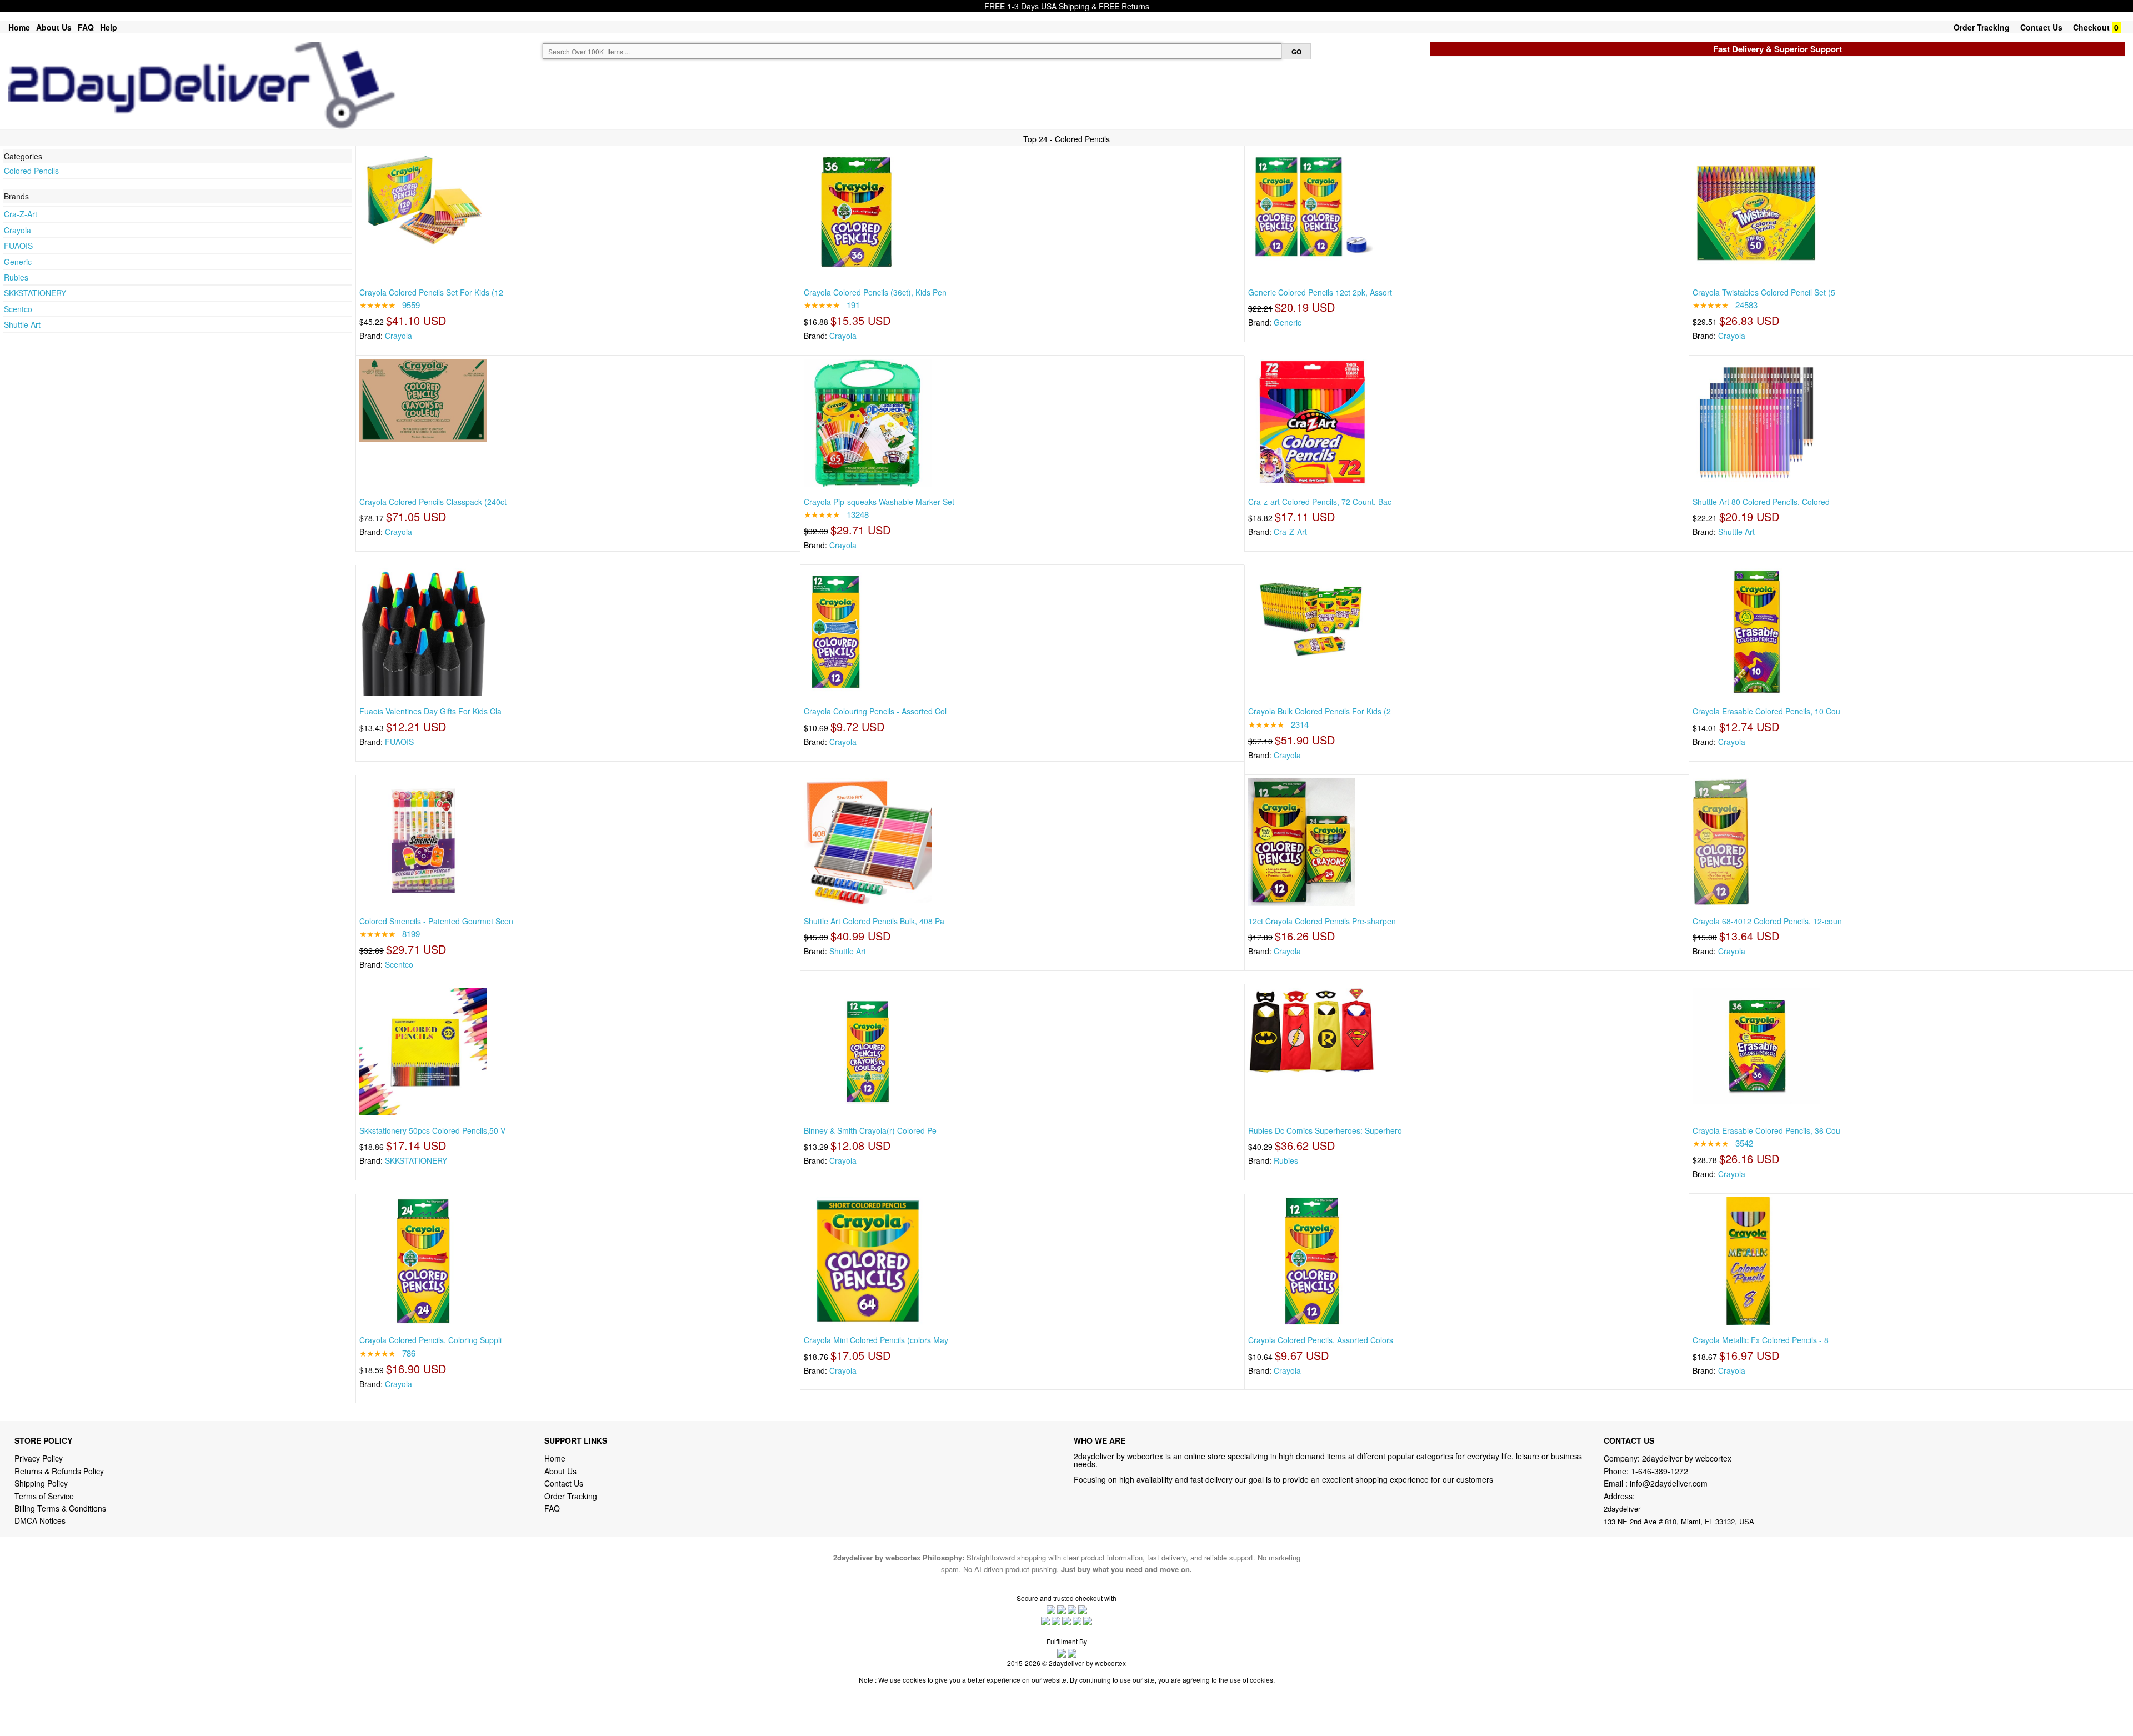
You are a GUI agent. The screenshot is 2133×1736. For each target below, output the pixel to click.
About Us (54, 27)
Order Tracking (1982, 27)
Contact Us (2041, 27)
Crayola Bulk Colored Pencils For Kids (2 (1320, 711)
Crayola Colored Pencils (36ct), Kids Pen (875, 292)
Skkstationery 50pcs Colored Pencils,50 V (432, 1130)
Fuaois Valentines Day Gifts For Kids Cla (430, 711)
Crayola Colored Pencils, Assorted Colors (1321, 1340)
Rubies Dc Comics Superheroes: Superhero (1325, 1130)
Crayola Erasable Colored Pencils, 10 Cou (1766, 711)
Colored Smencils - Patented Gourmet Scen (436, 921)
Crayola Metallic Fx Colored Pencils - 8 (1761, 1340)
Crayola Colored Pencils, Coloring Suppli (430, 1340)
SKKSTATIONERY (35, 293)
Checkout (2091, 27)
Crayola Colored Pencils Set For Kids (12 (431, 292)
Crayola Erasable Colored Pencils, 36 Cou (1766, 1130)
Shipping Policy (42, 1483)
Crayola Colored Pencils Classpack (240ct (433, 502)
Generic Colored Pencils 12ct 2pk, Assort (1320, 292)
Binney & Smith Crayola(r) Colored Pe (870, 1130)
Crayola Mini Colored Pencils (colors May (876, 1340)
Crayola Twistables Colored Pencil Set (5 (1764, 292)
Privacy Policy (39, 1458)
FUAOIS (18, 246)
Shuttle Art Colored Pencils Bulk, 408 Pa (874, 921)
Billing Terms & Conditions (60, 1508)
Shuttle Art (22, 324)
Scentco (18, 309)
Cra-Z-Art (21, 214)
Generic (18, 262)
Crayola (17, 230)
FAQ (86, 27)
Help (109, 27)
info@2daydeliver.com (1669, 1483)
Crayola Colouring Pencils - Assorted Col (875, 711)
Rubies (16, 277)
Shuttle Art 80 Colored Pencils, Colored (1761, 502)
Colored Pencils (31, 171)
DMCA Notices (40, 1520)
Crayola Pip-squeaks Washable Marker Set (879, 502)
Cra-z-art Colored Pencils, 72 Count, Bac (1320, 502)
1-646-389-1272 (1659, 1471)
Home (19, 27)
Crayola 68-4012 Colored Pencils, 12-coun (1767, 921)
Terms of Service (44, 1496)
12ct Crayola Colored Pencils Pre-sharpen (1322, 921)
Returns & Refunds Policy (59, 1471)
